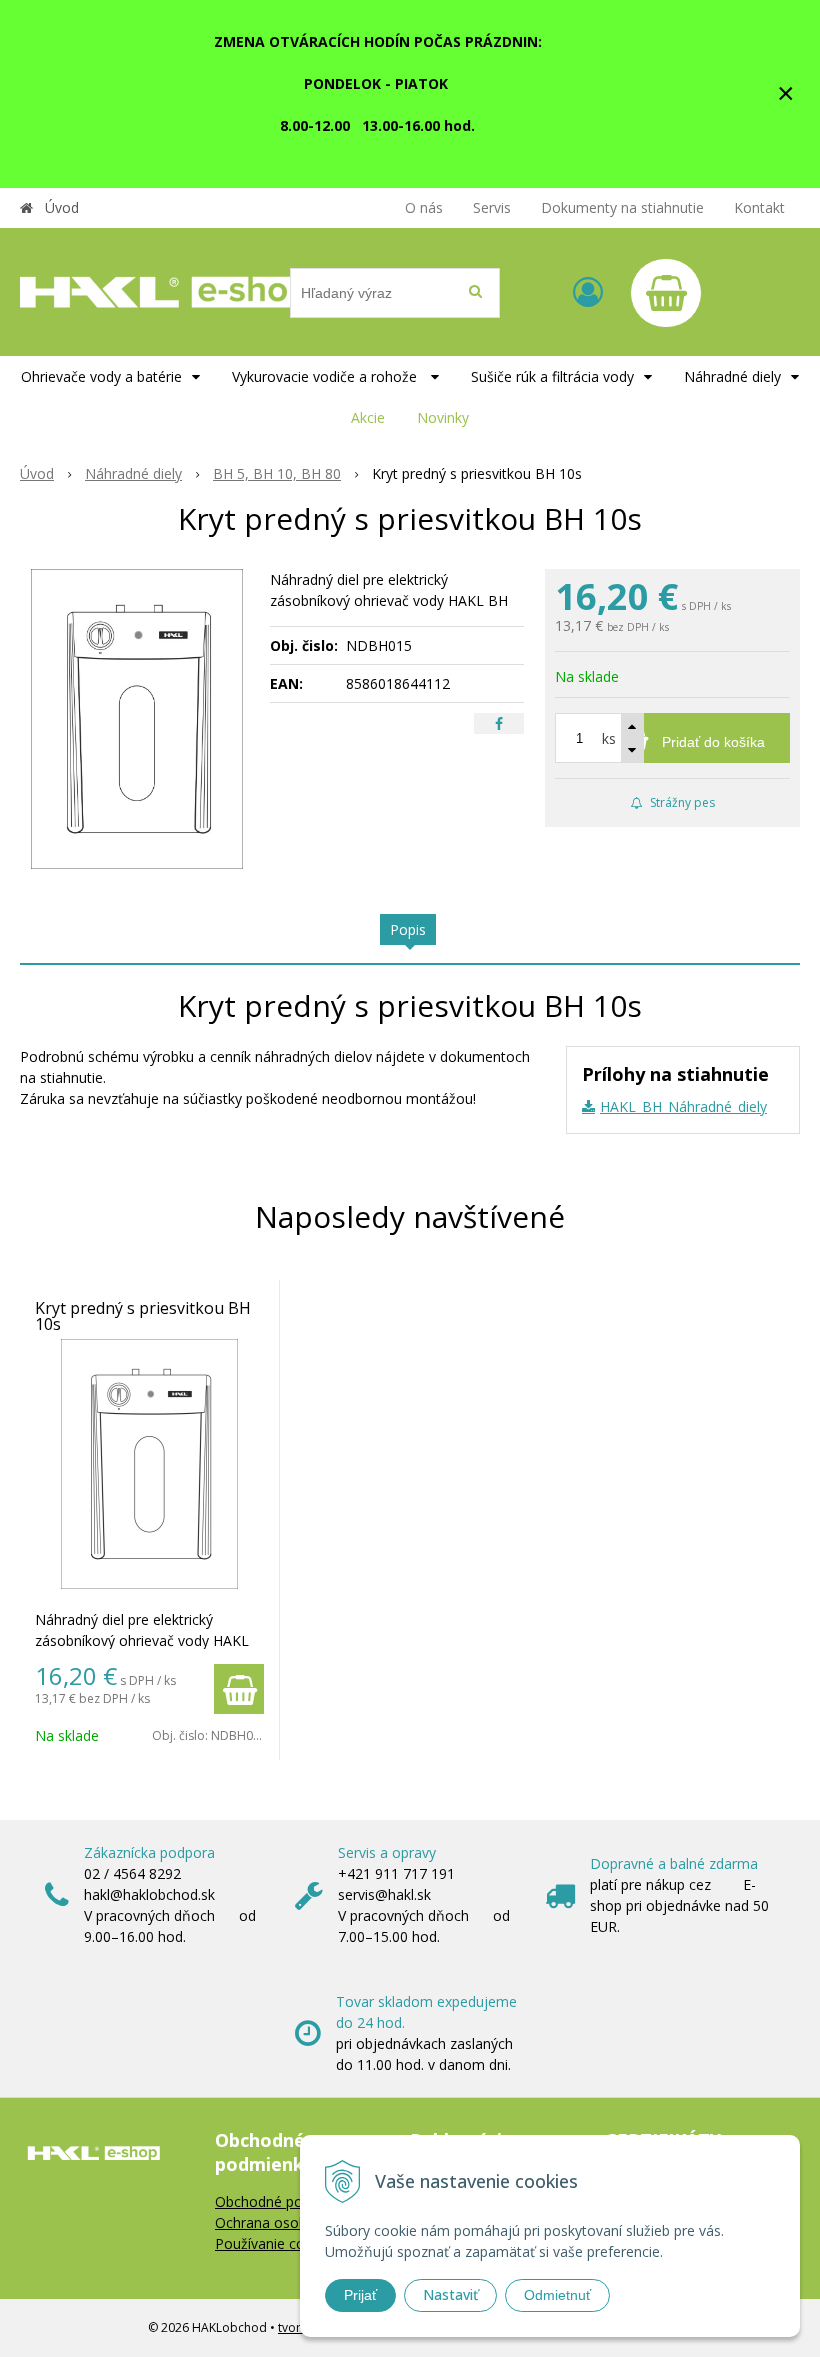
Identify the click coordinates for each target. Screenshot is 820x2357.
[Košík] (666, 293)
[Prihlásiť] (588, 291)
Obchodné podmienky (286, 2201)
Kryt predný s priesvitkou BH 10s (143, 1316)
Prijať (360, 2295)
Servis (492, 207)
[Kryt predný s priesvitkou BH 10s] (137, 719)
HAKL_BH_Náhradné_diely (683, 1106)
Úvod (62, 207)
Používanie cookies (277, 2243)
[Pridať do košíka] (239, 1689)
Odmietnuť (557, 2295)
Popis (408, 929)
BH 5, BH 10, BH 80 (277, 473)
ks (609, 738)
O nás (424, 207)
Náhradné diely (133, 473)
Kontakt (759, 207)
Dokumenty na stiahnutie (622, 207)
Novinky (443, 417)
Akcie (368, 417)
